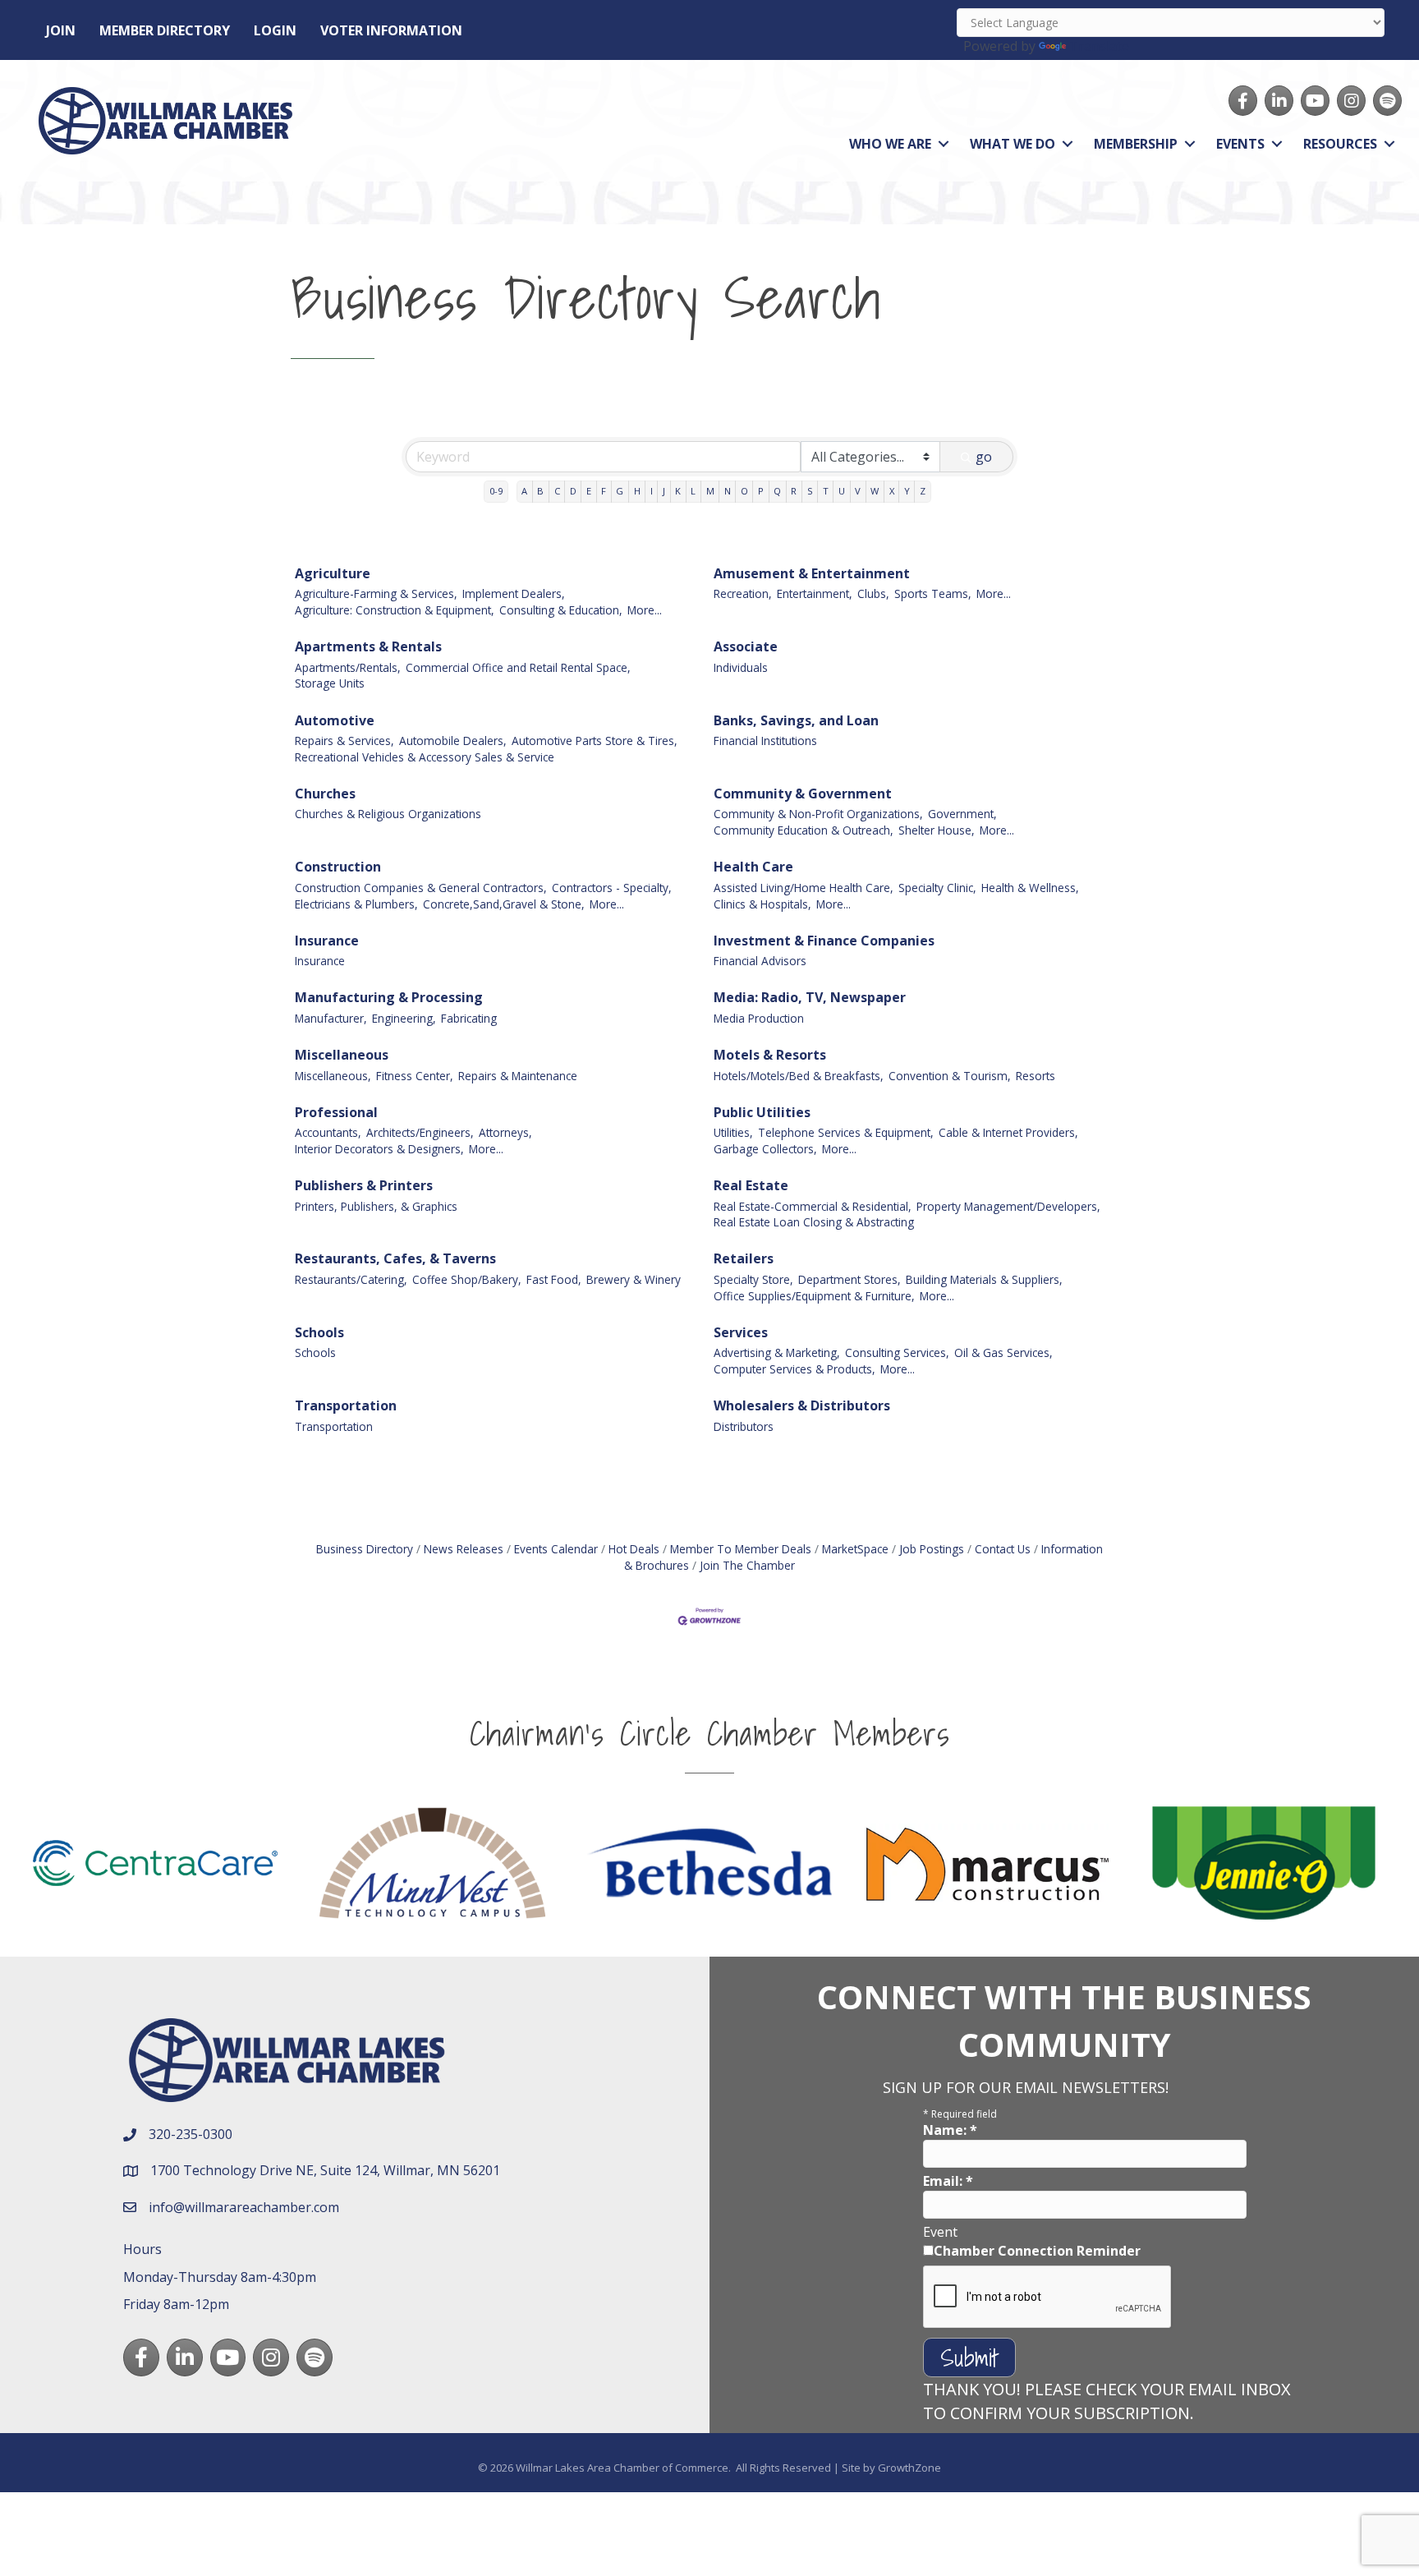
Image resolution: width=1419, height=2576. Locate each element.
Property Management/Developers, (1008, 1206)
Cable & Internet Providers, (1008, 1132)
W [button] (875, 491)
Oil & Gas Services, (1003, 1352)
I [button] (652, 491)
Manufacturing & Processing (389, 997)
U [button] (842, 491)
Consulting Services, (897, 1352)
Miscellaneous (342, 1055)
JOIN (61, 30)
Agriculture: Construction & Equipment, (395, 610)
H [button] (637, 491)
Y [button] (907, 491)
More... (645, 610)
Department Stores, (850, 1279)
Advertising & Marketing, (777, 1352)
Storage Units (330, 683)
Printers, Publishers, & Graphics (376, 1206)
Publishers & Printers (364, 1185)
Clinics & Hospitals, (762, 904)
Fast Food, (554, 1279)
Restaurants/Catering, (351, 1279)
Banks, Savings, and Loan (796, 720)
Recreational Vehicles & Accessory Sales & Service (425, 757)
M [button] (710, 491)
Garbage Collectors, (765, 1149)
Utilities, (733, 1132)
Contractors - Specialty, (612, 888)
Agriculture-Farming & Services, (376, 593)
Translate (1099, 46)
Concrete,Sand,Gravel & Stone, (504, 904)
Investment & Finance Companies (824, 941)
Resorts (1036, 1076)
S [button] (810, 491)
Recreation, (743, 593)
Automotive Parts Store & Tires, (595, 741)
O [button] (744, 491)
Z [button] (923, 491)
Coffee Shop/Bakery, (467, 1279)
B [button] (540, 491)
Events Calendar (556, 1549)
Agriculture (333, 573)
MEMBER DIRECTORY (165, 30)
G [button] (620, 491)
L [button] (693, 491)
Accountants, (328, 1132)
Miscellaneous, (333, 1076)
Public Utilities (762, 1112)
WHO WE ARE (890, 144)
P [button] (761, 491)
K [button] (678, 491)
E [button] (589, 491)
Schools (319, 1332)
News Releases (464, 1549)
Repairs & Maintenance (518, 1076)
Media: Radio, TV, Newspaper (810, 997)
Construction (338, 867)
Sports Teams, (933, 593)
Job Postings (932, 1549)
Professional (336, 1112)
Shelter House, (937, 830)
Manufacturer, (331, 1018)
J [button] (664, 491)
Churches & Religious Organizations (388, 814)
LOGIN (275, 30)
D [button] (573, 491)
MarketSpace (855, 1549)
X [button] (892, 491)
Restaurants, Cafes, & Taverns (395, 1258)
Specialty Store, (753, 1279)
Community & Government (803, 793)
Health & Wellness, (1030, 888)
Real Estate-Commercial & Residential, (813, 1206)
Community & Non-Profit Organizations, (818, 814)
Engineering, (404, 1018)
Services (741, 1332)
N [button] (728, 491)
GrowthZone (909, 2468)
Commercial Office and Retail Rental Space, (518, 667)
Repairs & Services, (344, 741)
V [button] (858, 491)
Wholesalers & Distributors (802, 1405)
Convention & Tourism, (950, 1076)
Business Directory (365, 1549)
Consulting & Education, (561, 610)
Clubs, (873, 593)
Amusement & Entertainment (812, 573)
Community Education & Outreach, (804, 830)
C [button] (557, 491)
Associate (746, 646)
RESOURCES (1340, 144)
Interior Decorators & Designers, (379, 1149)
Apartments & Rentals (368, 646)
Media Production (759, 1018)
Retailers (744, 1258)
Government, (962, 814)
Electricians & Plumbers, (356, 904)
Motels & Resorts (770, 1055)
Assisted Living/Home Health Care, (804, 888)
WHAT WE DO (1013, 144)
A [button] (524, 491)
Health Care (753, 867)
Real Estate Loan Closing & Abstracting (814, 1222)
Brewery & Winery (634, 1279)
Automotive (335, 720)
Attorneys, (505, 1132)
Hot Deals (634, 1549)
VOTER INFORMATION (391, 30)
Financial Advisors (760, 961)
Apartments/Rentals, (348, 667)
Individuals (741, 667)
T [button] (826, 491)
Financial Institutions (765, 741)
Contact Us (1003, 1549)
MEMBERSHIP (1136, 144)
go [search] (984, 457)
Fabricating (469, 1018)
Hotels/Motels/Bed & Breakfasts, (799, 1076)
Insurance (327, 941)
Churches (325, 793)
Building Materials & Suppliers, (984, 1279)
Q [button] (777, 491)
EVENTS (1240, 144)
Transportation (346, 1405)
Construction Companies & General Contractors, (421, 888)
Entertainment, (815, 593)
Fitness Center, (415, 1076)
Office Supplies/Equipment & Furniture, (814, 1296)
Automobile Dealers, (453, 741)
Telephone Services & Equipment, (846, 1132)
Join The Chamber (747, 1565)
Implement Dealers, (514, 593)
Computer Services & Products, (794, 1369)
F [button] (604, 491)
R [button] (794, 491)
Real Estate (751, 1185)
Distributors (744, 1426)
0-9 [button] (496, 491)
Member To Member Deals (741, 1549)
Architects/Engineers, (420, 1132)
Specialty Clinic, (937, 888)
